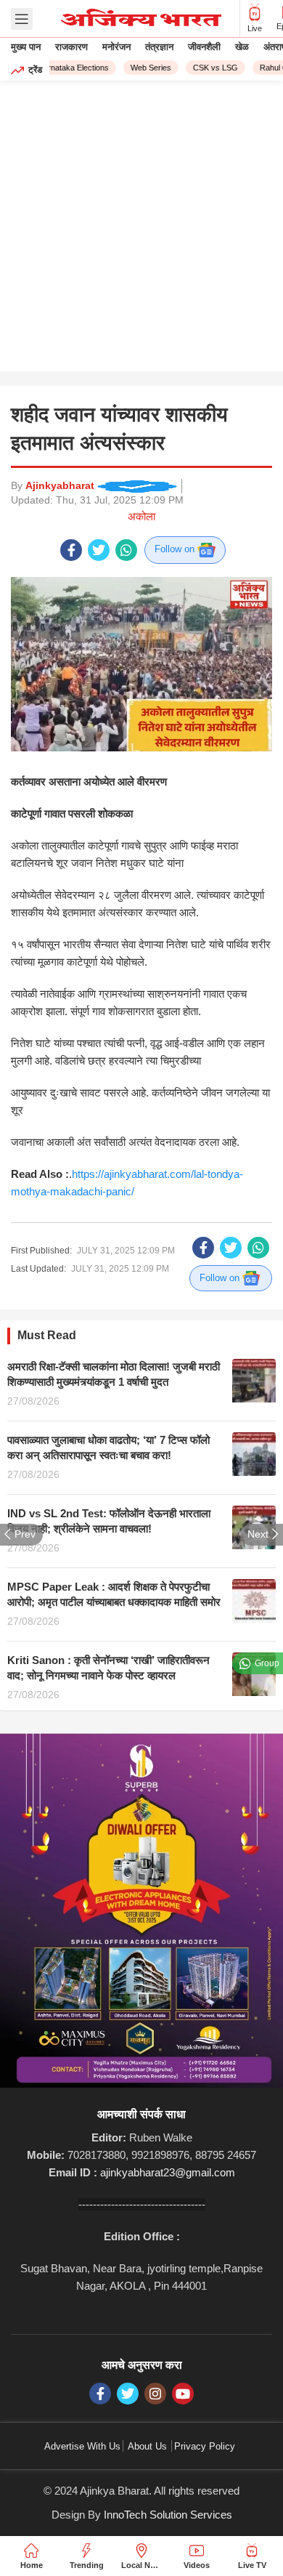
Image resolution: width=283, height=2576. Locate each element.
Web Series (144, 68)
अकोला (141, 516)
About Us (147, 2446)
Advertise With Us (82, 2446)
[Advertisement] (141, 230)
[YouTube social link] (183, 2394)
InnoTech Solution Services (168, 2515)
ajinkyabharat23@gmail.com (168, 2172)
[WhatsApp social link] (126, 550)
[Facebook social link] (71, 550)
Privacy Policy (205, 2446)
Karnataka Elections (67, 68)
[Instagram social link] (155, 2394)
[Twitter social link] (99, 550)
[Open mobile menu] (22, 19)
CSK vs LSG (209, 68)
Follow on (176, 549)
